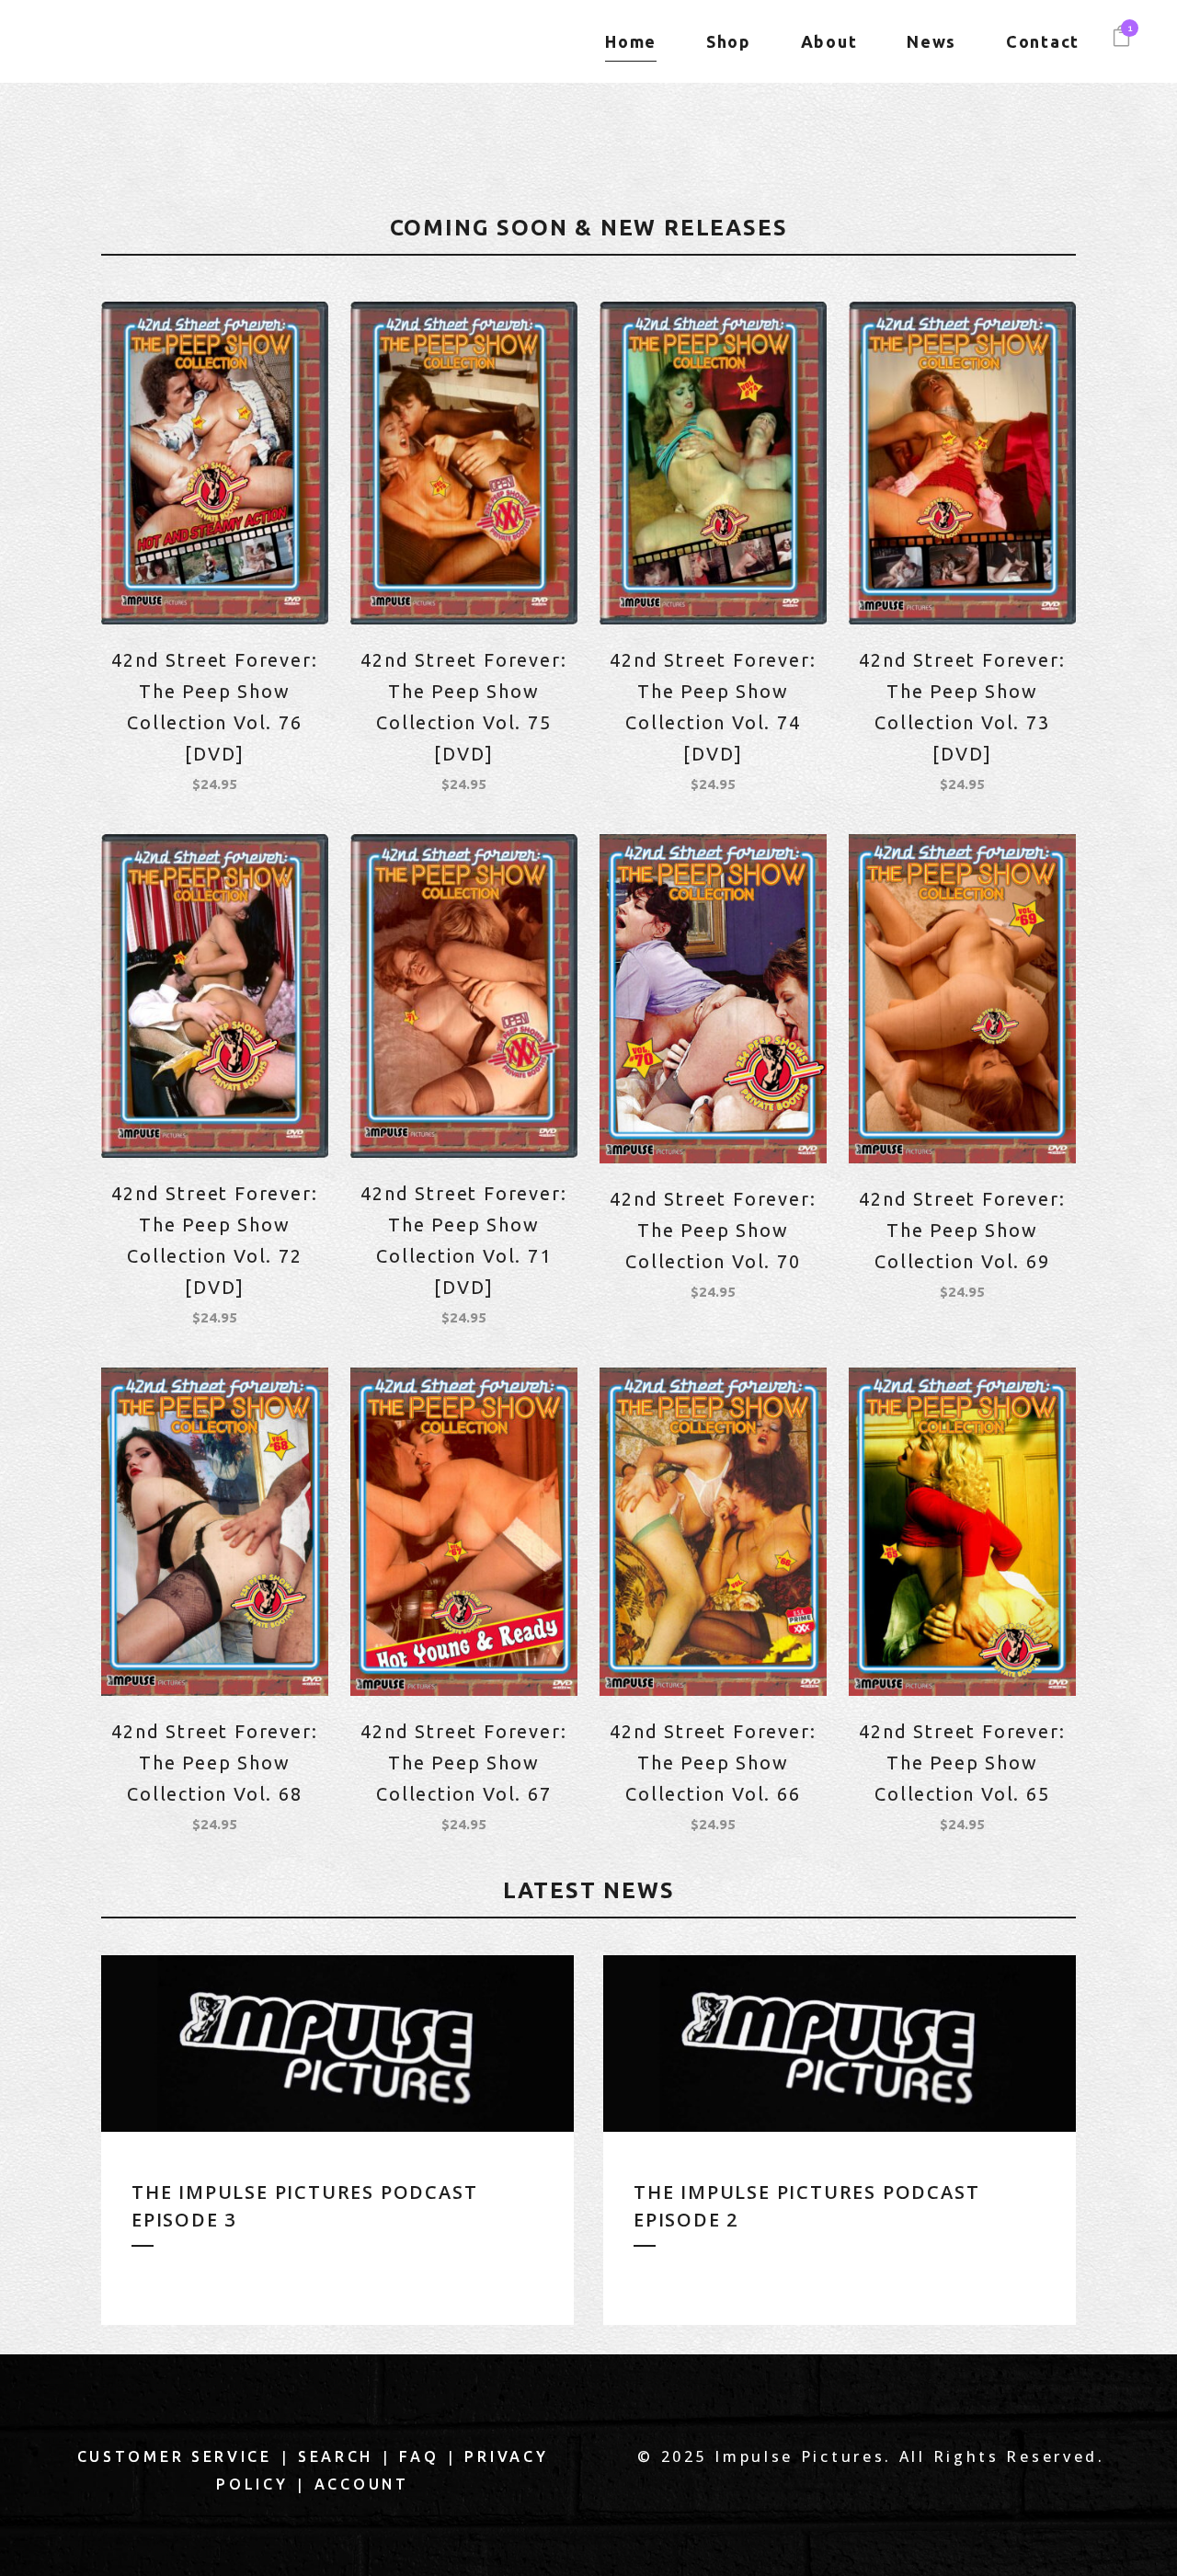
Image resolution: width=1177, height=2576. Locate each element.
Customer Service (175, 2456)
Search (336, 2456)
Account (362, 2484)
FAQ (419, 2456)
